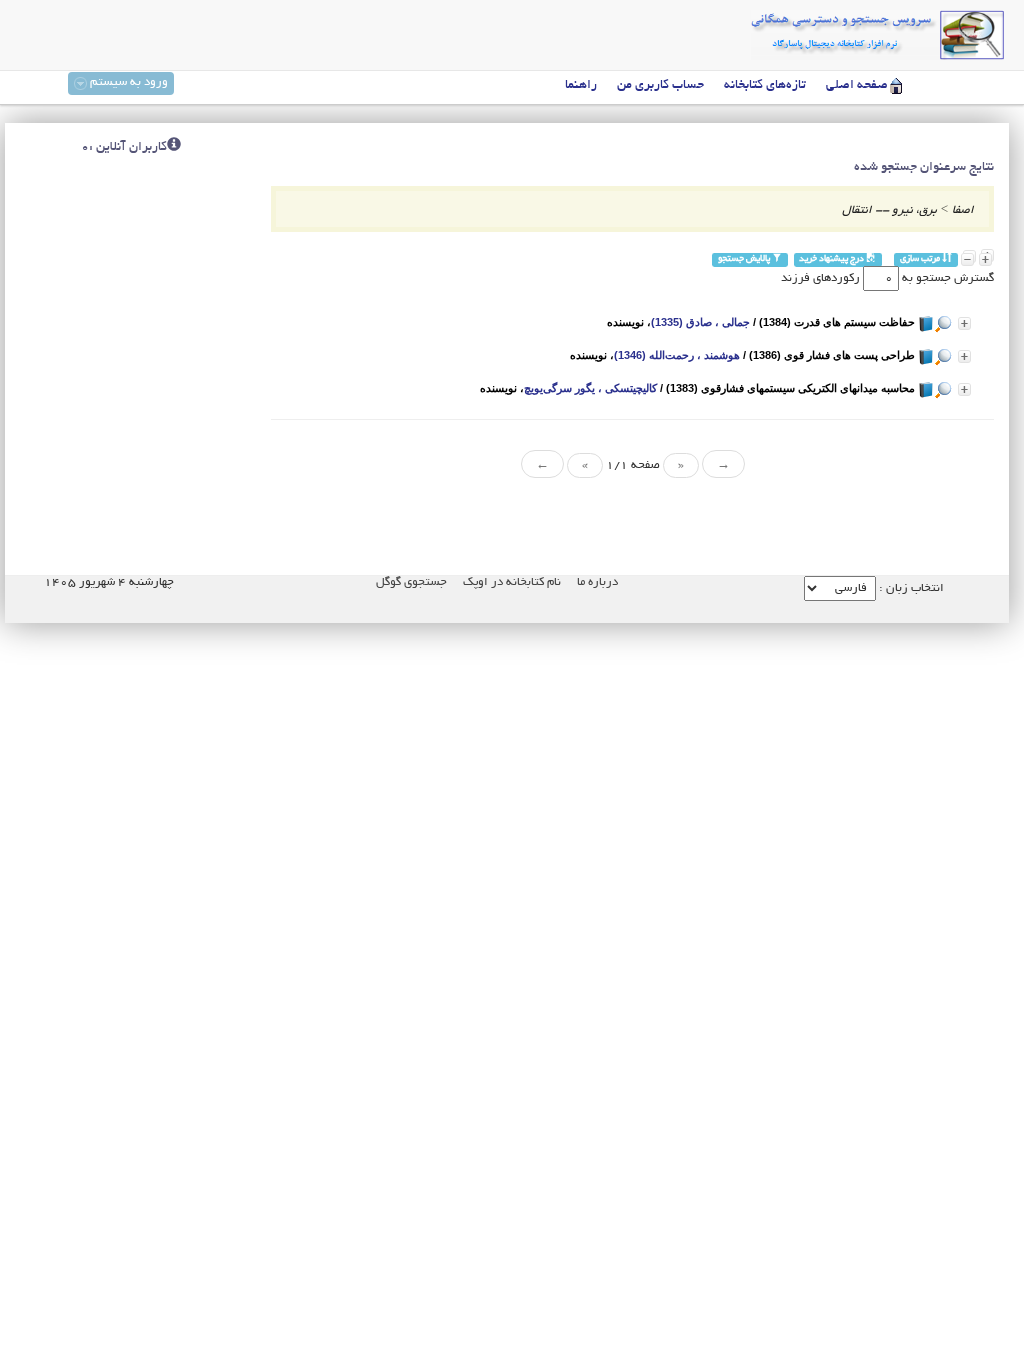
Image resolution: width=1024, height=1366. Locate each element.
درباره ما (597, 582)
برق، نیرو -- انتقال (889, 210)
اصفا (963, 210)
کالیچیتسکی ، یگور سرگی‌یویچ (590, 388)
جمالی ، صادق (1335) (700, 322)
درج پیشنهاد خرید (832, 259)
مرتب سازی (921, 259)
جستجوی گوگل (411, 582)
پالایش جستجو (745, 259)
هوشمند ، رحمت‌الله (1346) (677, 355)
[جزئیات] (964, 323)
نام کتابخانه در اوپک (512, 582)
